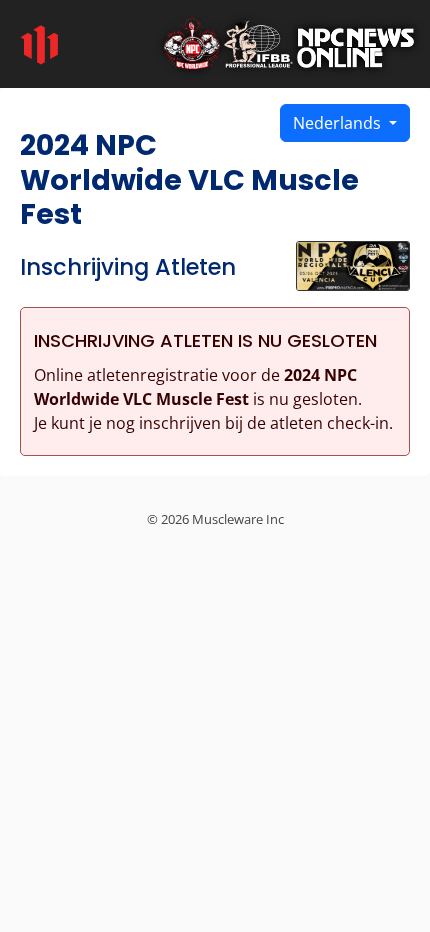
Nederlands (339, 123)
